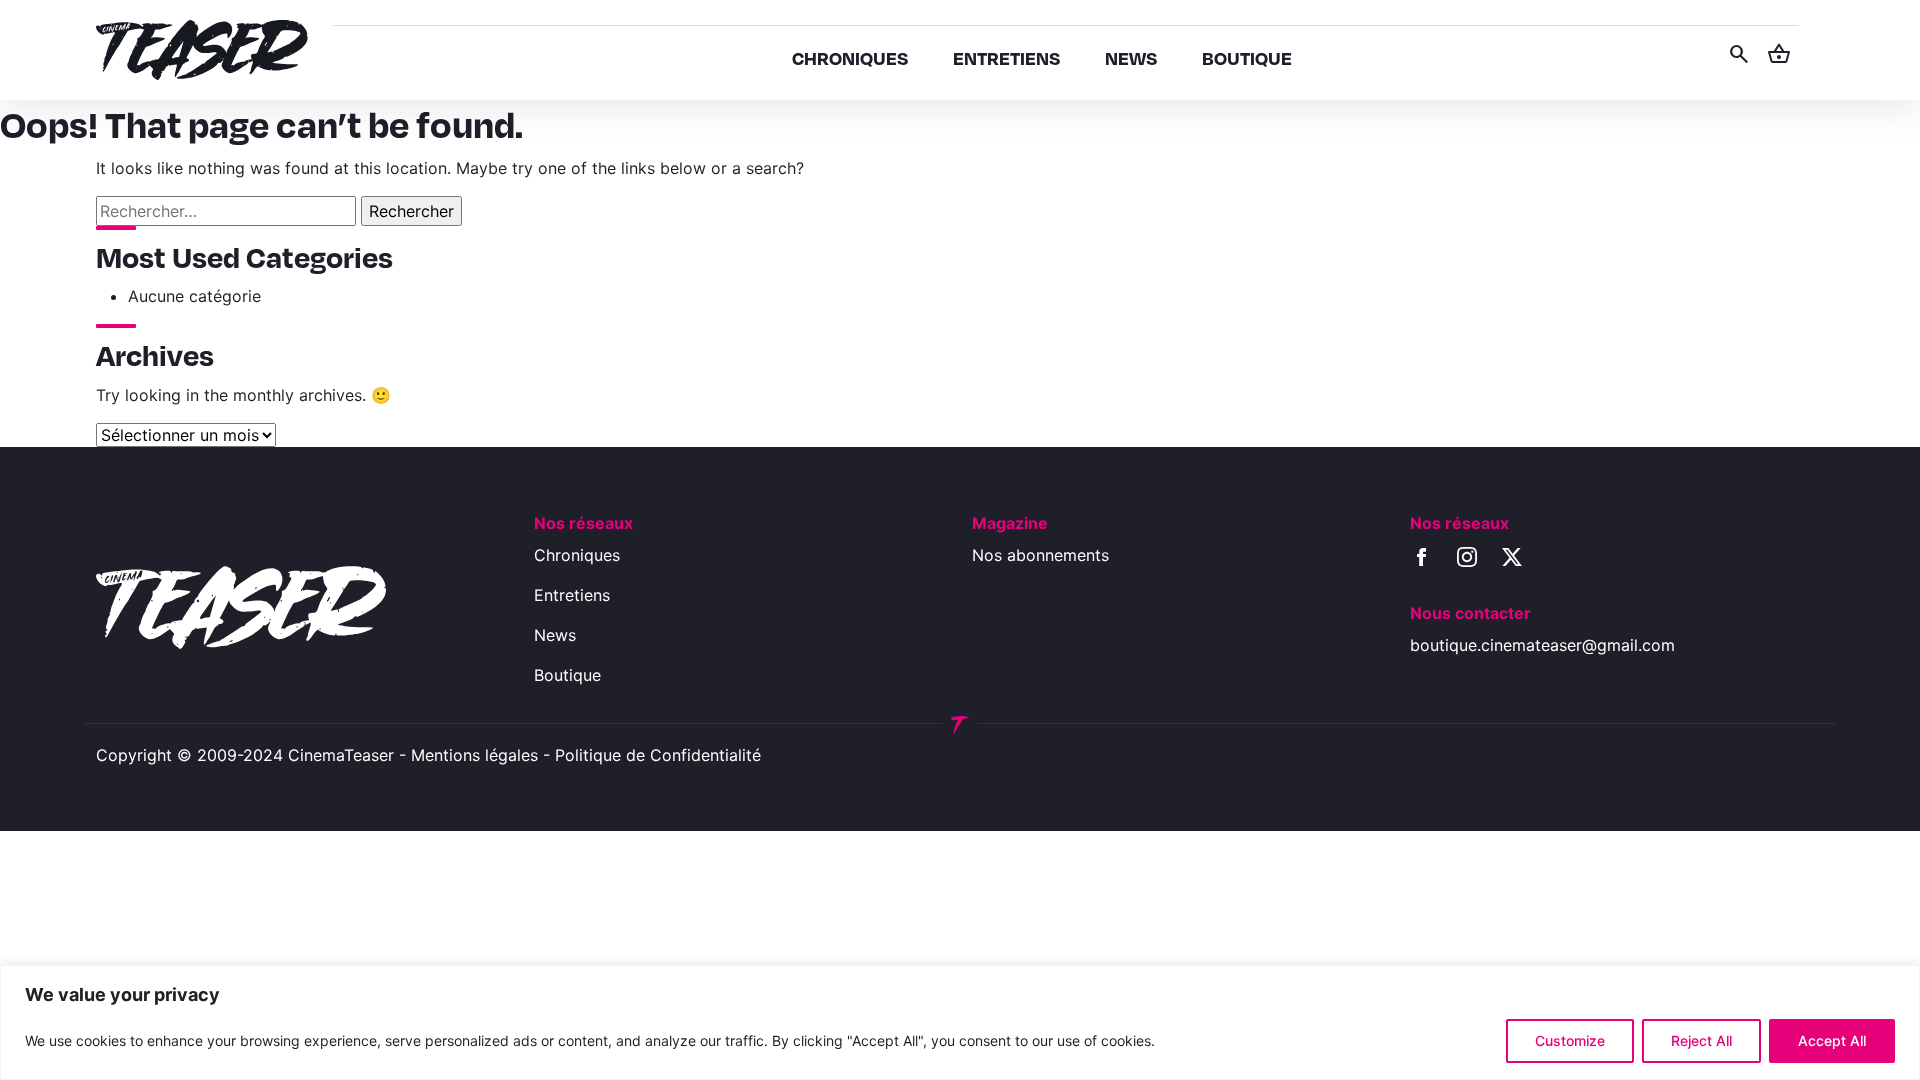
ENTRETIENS (1006, 57)
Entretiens (572, 595)
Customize (1570, 1040)
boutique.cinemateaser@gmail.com (1542, 645)
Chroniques (577, 555)
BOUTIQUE (1247, 57)
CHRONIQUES (850, 57)
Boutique (567, 675)
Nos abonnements (1040, 555)
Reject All (1701, 1040)
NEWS (1131, 57)
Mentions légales (474, 755)
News (555, 635)
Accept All (1832, 1040)
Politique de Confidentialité (658, 755)
